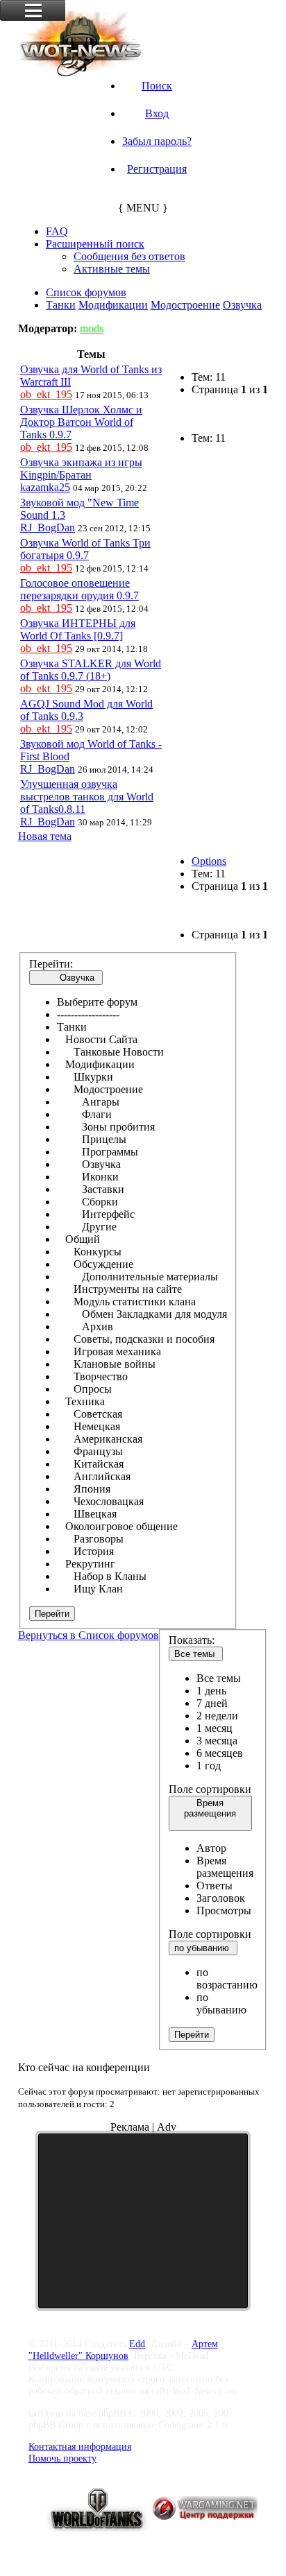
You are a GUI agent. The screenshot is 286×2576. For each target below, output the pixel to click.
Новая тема (45, 836)
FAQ (57, 231)
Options (209, 861)
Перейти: (51, 964)
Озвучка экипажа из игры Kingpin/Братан (81, 469)
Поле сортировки (210, 1789)
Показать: (192, 1640)
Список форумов (86, 292)
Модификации (113, 305)
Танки (61, 305)
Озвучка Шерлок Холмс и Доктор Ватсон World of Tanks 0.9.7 (81, 422)
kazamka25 (45, 487)
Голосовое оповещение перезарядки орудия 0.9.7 (79, 589)
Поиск (157, 86)
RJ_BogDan (48, 527)
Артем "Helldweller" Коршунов (123, 2350)
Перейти (52, 1614)
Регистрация (157, 169)
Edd (137, 2344)
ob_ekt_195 (46, 394)
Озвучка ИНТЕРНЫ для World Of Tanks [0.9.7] (78, 629)
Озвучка (242, 305)
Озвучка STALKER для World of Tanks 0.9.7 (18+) (91, 670)
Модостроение (185, 305)
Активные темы (112, 269)
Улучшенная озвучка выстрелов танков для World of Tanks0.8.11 (87, 797)
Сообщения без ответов (129, 256)
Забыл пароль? (157, 141)
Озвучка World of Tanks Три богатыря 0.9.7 (85, 549)
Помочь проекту (62, 2458)
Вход (157, 113)
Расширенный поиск (95, 244)
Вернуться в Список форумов (89, 1635)
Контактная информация (80, 2446)
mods (92, 328)
